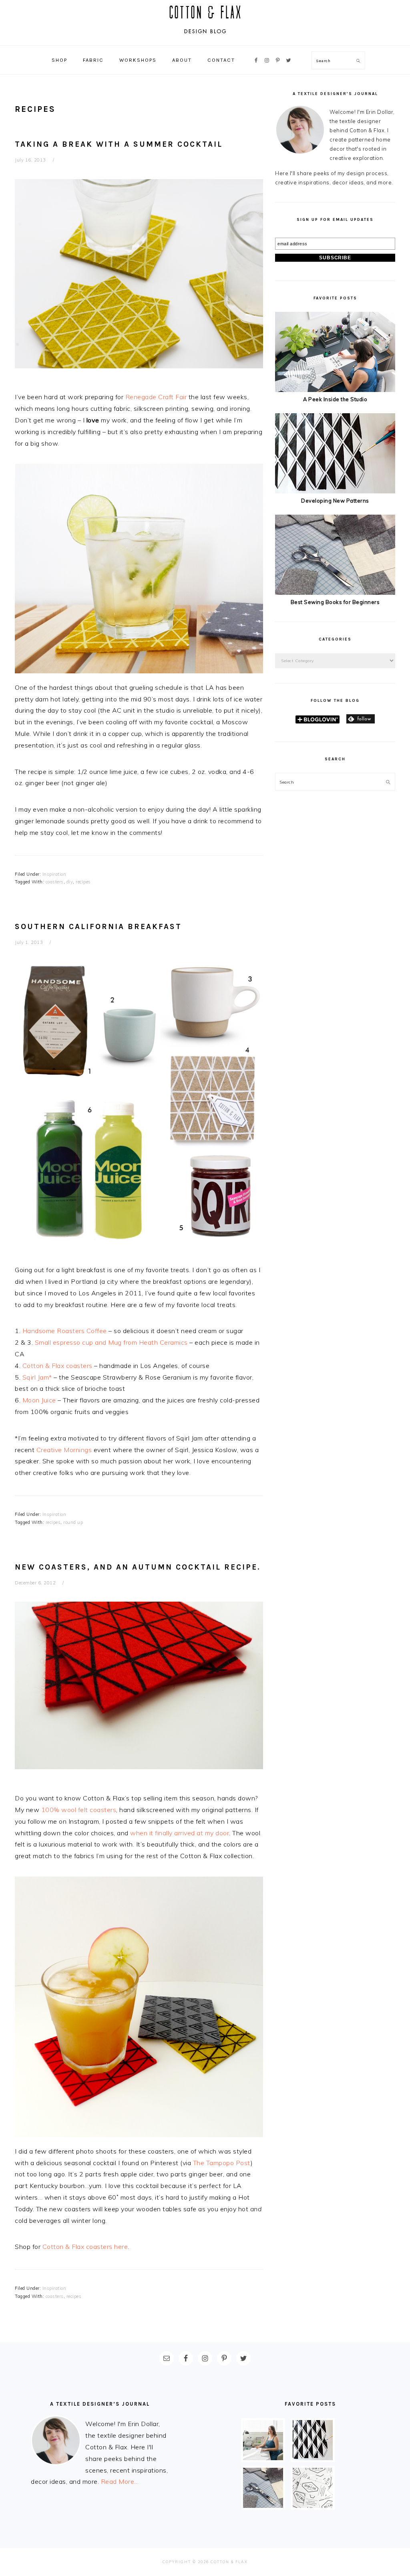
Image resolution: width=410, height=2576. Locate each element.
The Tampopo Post (222, 2163)
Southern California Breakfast (98, 926)
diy (70, 882)
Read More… (120, 2481)
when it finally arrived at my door (180, 1833)
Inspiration (54, 874)
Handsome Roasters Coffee (65, 1331)
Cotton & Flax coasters (57, 1366)
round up (73, 1522)
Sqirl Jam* (37, 1377)
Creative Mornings (64, 1450)
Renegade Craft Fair (156, 397)
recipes (83, 882)
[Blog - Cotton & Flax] (205, 37)
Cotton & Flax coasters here (85, 2247)
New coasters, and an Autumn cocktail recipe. (138, 1567)
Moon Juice (39, 1400)
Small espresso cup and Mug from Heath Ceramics (111, 1342)
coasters (55, 882)
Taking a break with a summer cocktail (119, 144)
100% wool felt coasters (79, 1810)
